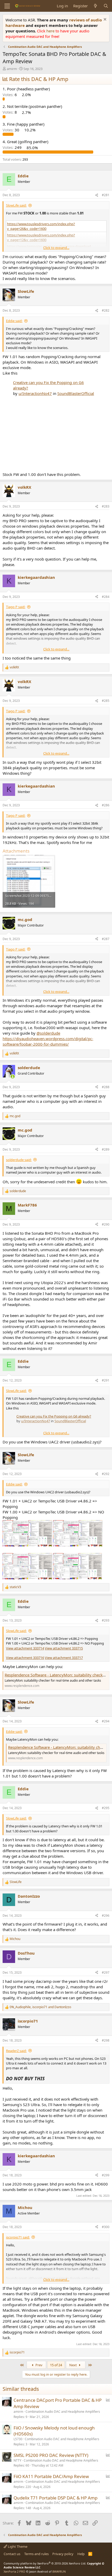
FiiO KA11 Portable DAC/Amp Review (51, 2476)
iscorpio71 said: (18, 2237)
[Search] (106, 6)
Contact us (12, 2554)
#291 (106, 1380)
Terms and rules (36, 2554)
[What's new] (95, 6)
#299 (106, 2175)
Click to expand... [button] (56, 248)
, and (40, 2007)
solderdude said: (19, 1160)
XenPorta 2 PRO (14, 2571)
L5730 (18, 2439)
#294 (106, 1721)
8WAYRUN (59, 2571)
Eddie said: (14, 321)
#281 (106, 195)
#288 (106, 1087)
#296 (106, 1916)
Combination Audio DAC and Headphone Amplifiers (63, 2412)
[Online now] (13, 1077)
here (51, 31)
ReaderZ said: (16, 2051)
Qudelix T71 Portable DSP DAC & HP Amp (55, 2498)
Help (81, 2554)
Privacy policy (63, 2554)
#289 (106, 1149)
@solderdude (48, 1033)
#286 (106, 805)
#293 (106, 1620)
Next (73, 2365)
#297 (106, 1972)
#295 (106, 1808)
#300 (106, 2227)
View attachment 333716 (25, 1658)
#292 (106, 1474)
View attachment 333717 (64, 1658)
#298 (106, 2040)
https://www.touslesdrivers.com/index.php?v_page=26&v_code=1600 (41, 226)
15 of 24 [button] (56, 2365)
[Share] (97, 195)
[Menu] (7, 6)
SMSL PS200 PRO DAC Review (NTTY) (51, 2455)
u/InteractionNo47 (35, 393)
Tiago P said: (16, 607)
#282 (106, 310)
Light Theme (17, 2546)
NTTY (17, 2460)
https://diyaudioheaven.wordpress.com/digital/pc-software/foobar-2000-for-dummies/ (48, 1041)
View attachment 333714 (25, 1648)
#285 (106, 701)
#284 (106, 597)
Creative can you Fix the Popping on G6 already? (54, 1416)
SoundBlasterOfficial (76, 393)
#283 (106, 506)
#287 (106, 939)
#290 (106, 1224)
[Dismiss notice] (104, 20)
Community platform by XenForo (45, 2563)
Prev (39, 2365)
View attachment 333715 (64, 1648)
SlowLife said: (16, 205)
